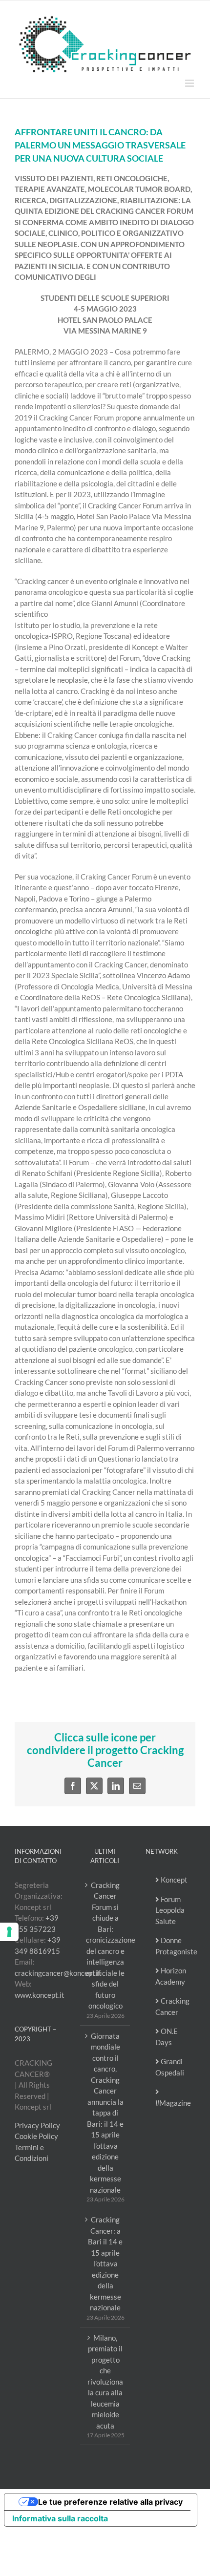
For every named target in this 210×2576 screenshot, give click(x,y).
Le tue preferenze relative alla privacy (110, 2502)
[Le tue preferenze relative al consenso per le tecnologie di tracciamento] (9, 1932)
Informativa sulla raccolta (60, 2518)
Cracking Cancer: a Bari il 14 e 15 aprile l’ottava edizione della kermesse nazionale (105, 2263)
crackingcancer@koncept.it (58, 1973)
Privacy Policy (37, 2125)
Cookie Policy (36, 2136)
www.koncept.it (40, 1995)
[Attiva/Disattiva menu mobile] (190, 83)
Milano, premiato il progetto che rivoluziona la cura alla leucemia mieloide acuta (105, 2382)
